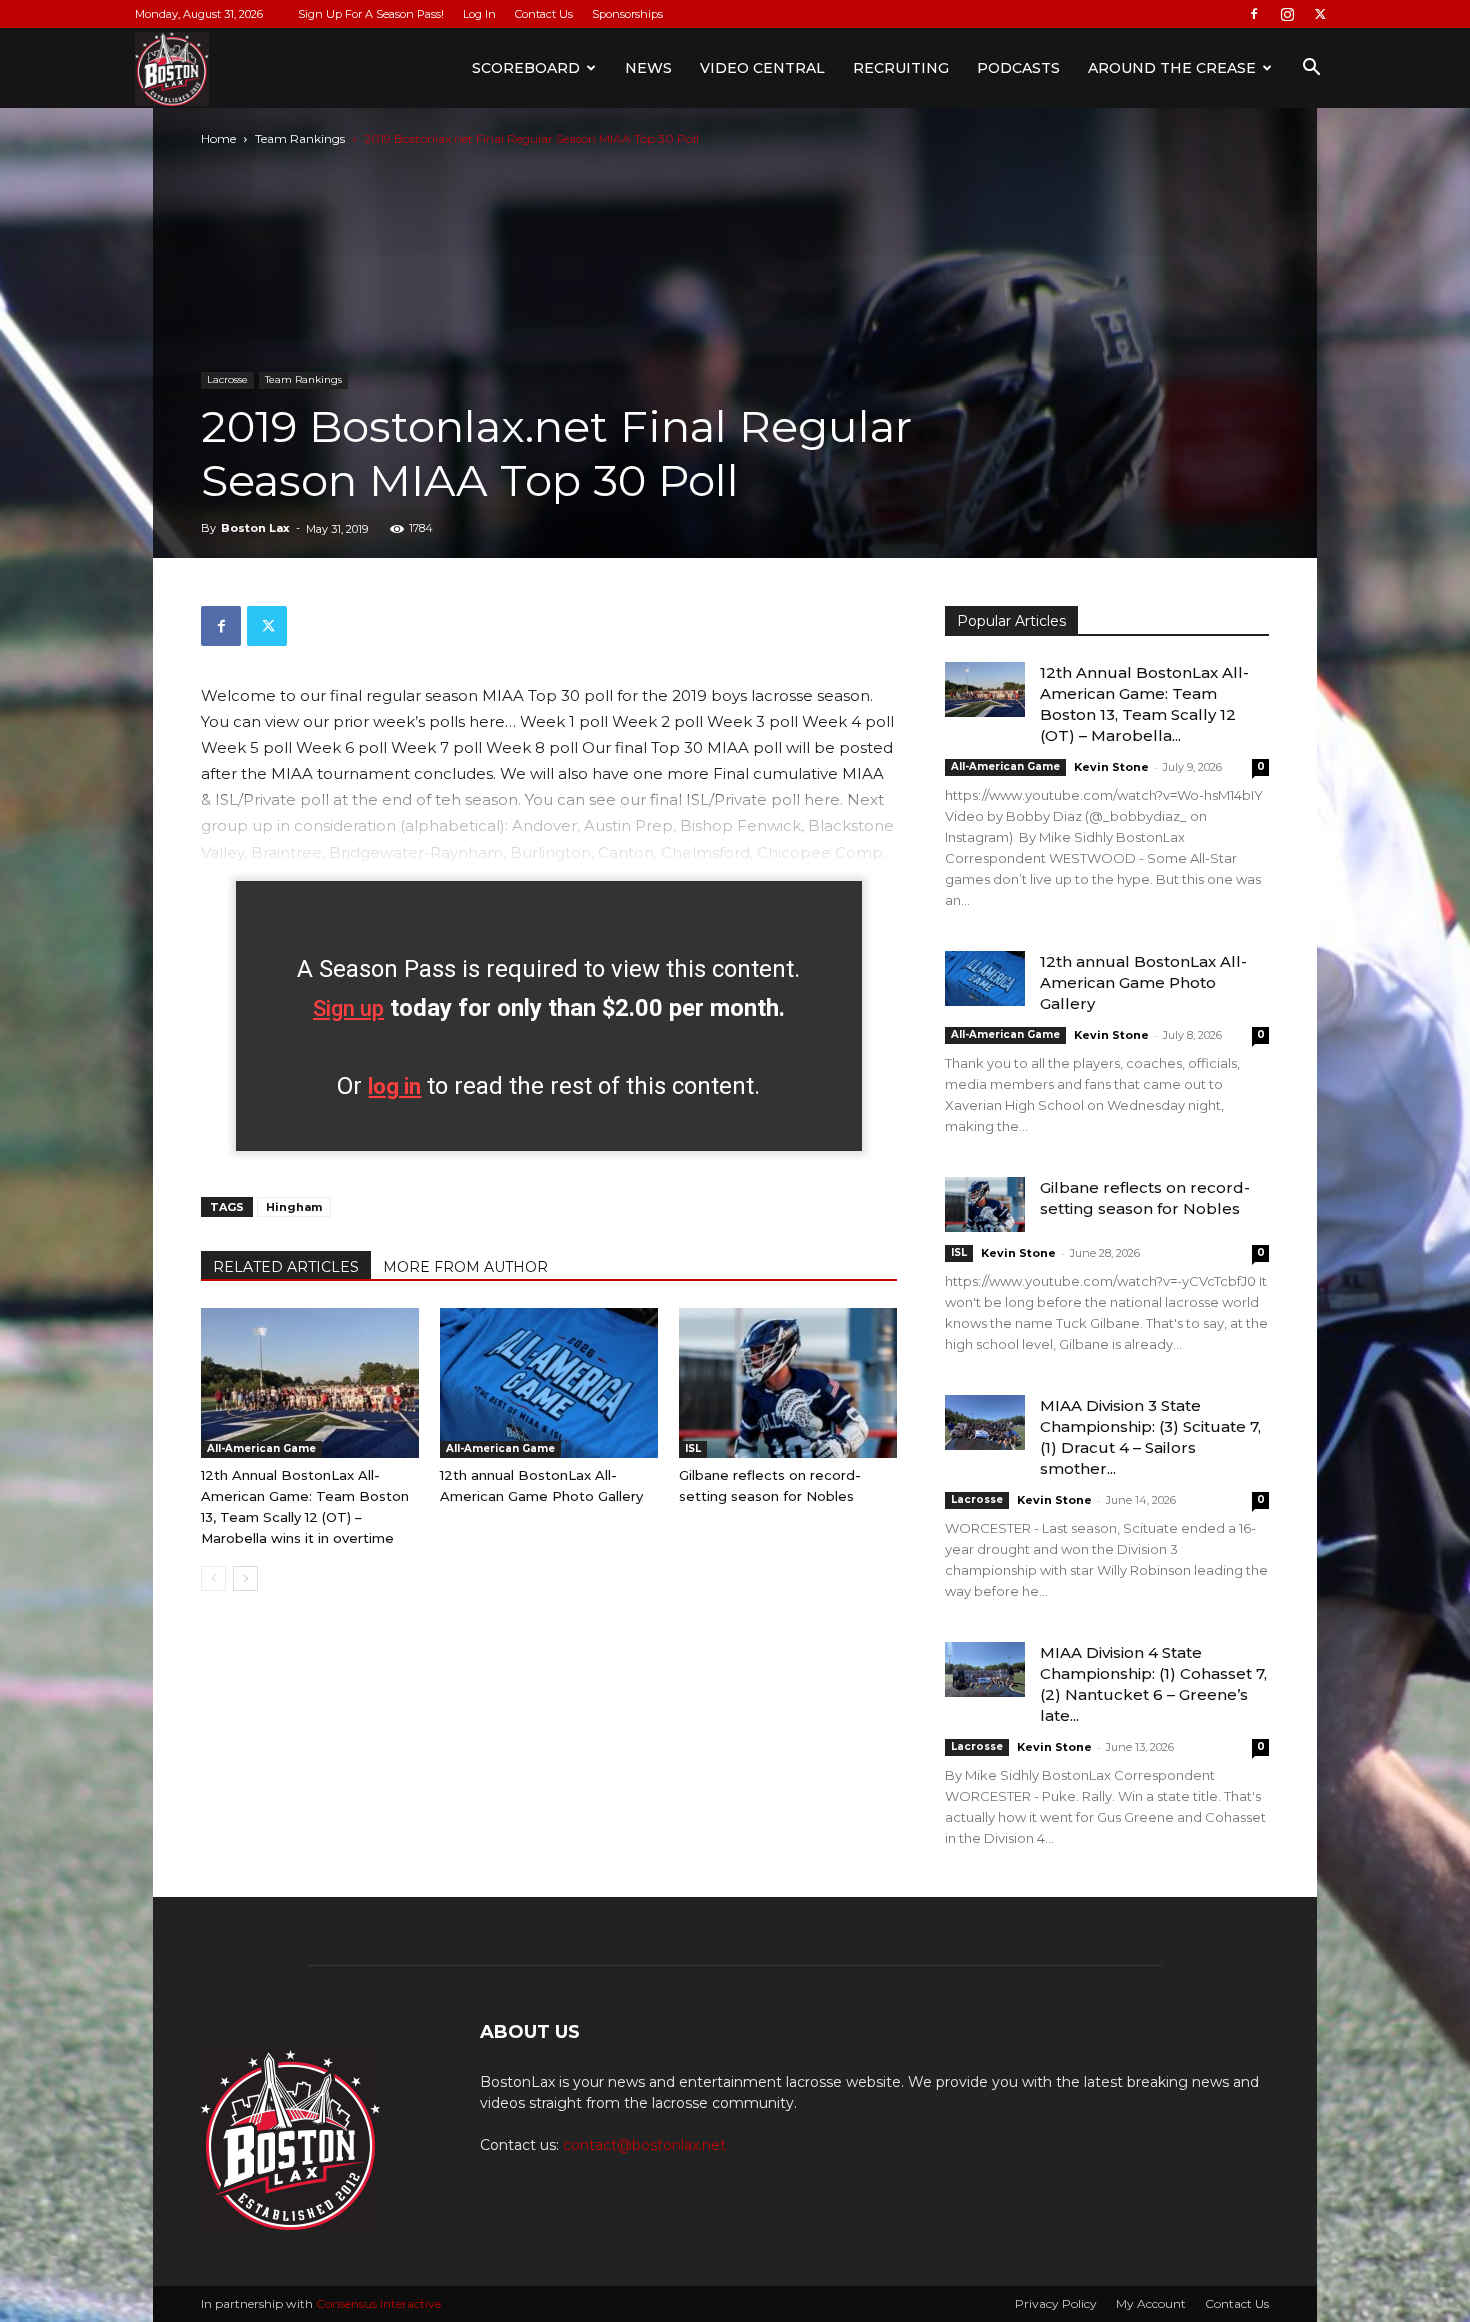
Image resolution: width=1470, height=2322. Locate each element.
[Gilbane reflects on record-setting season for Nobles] (788, 1383)
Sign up (348, 1008)
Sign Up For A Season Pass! (371, 14)
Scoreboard (526, 68)
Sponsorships (627, 14)
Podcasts (1018, 68)
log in (394, 1086)
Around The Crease (1172, 68)
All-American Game (261, 1448)
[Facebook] (1254, 14)
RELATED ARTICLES (286, 1267)
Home (218, 138)
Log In (479, 14)
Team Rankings (300, 138)
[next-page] (245, 1578)
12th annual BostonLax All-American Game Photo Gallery (1143, 982)
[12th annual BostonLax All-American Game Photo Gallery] (549, 1383)
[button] (1311, 69)
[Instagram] (1287, 14)
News (648, 68)
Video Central (762, 68)
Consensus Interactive (378, 2303)
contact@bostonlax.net (644, 2145)
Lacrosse (227, 379)
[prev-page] (213, 1578)
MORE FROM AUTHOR (465, 1267)
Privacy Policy (1056, 2303)
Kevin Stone (1111, 767)
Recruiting (901, 68)
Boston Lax (255, 528)
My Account (1151, 2303)
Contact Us (544, 14)
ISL (693, 1448)
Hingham (294, 1207)
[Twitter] (1320, 14)
